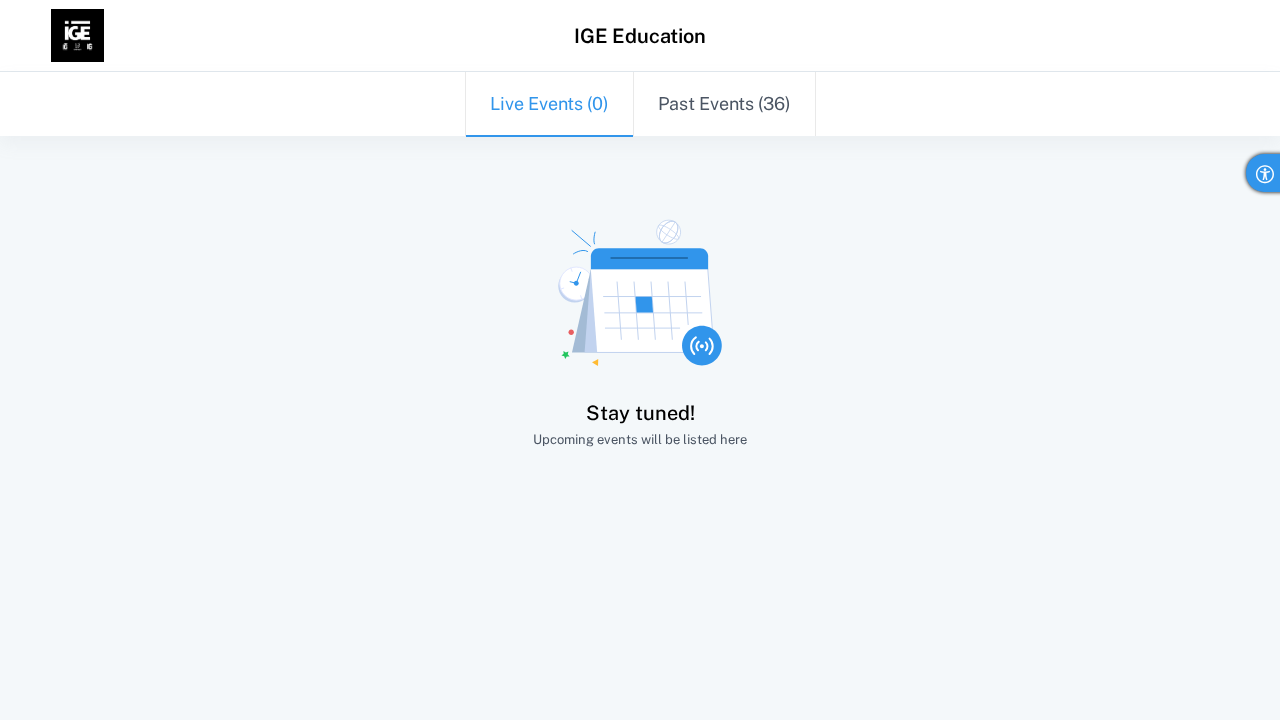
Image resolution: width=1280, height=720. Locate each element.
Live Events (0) (549, 103)
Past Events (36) (724, 103)
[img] (77, 35)
